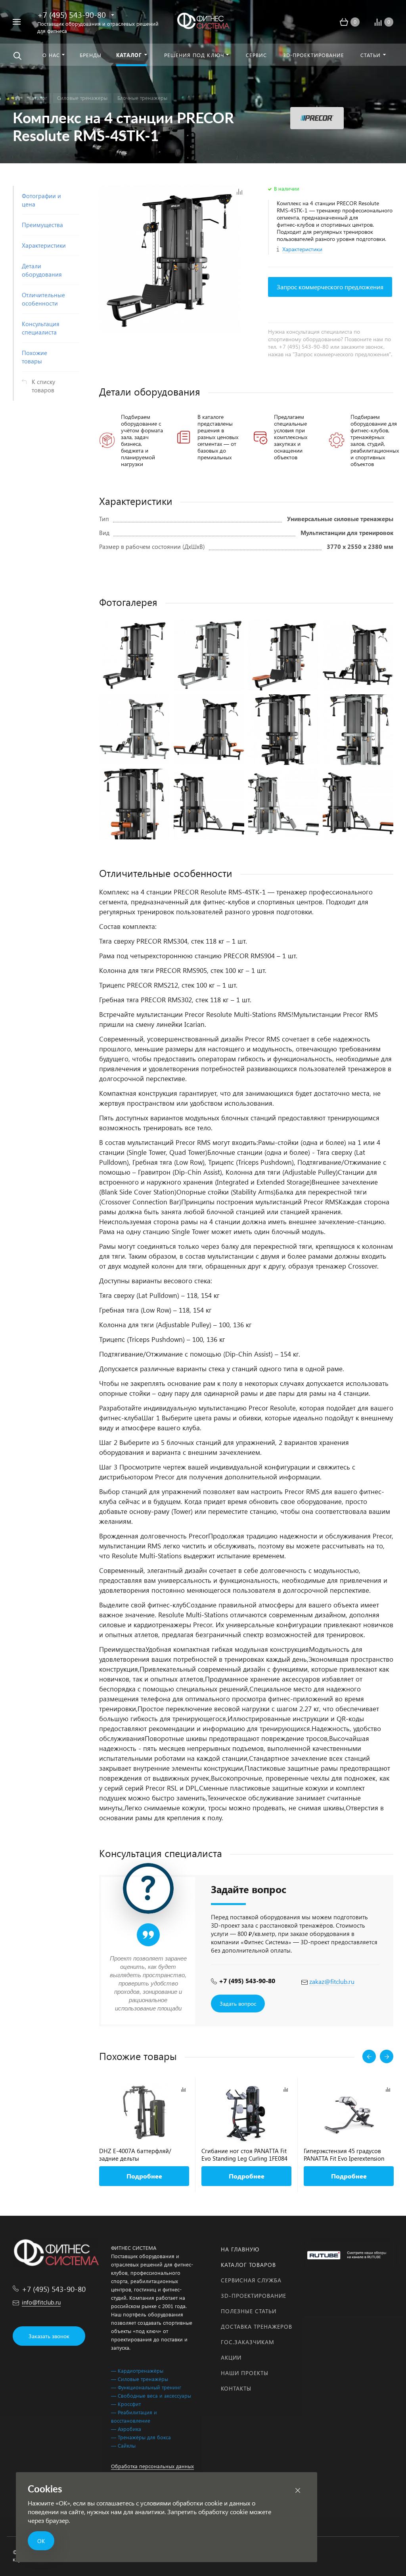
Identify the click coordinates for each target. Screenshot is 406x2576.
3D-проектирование (254, 2296)
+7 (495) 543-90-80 (72, 14)
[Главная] (18, 98)
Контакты (236, 2388)
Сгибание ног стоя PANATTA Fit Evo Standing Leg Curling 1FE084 (244, 2155)
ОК (41, 2541)
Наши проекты (245, 2373)
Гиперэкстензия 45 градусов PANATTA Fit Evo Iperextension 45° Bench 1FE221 (344, 2155)
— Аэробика (126, 2429)
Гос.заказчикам (248, 2342)
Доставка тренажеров (257, 2327)
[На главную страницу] (203, 21)
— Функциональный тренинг (146, 2387)
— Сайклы (123, 2445)
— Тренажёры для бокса (141, 2437)
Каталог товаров (248, 2265)
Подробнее (144, 2176)
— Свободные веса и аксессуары (151, 2395)
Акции (231, 2357)
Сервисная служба (251, 2280)
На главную (240, 2249)
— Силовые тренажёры (140, 2379)
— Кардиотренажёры (137, 2371)
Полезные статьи (249, 2311)
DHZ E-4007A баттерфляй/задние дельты (135, 2155)
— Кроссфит (126, 2404)
